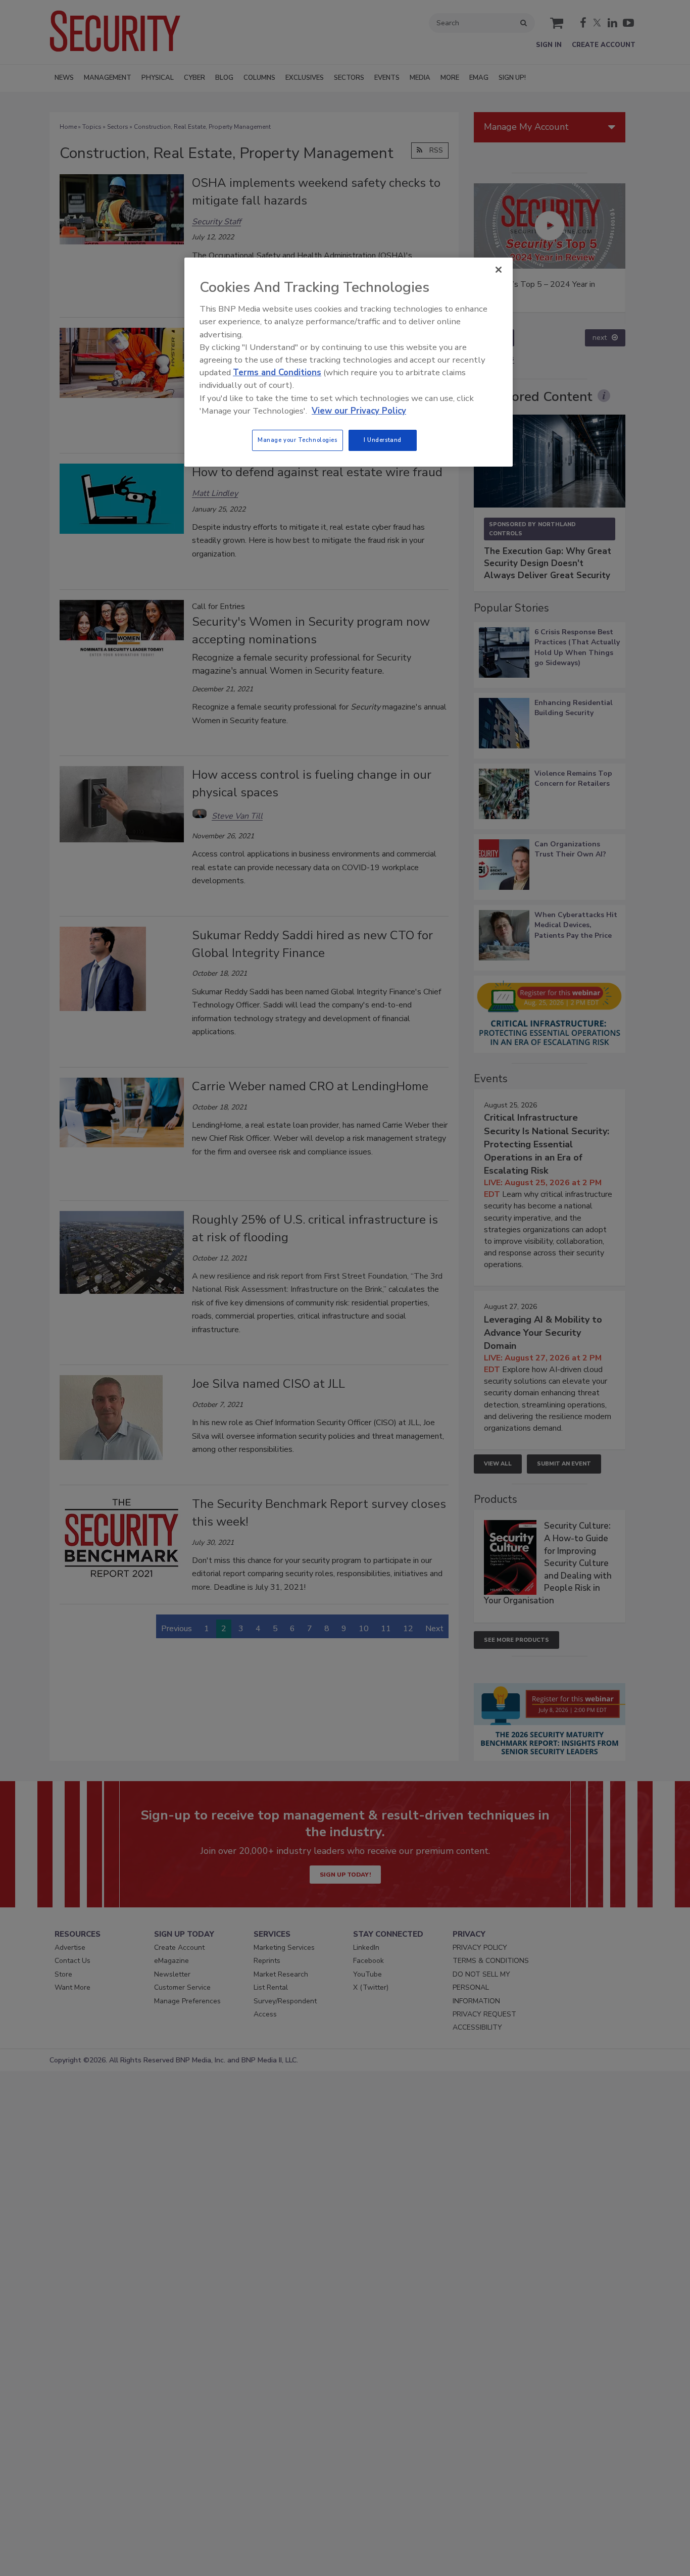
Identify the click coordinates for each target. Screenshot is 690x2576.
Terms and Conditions (277, 372)
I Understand (383, 440)
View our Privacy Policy (359, 411)
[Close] (499, 270)
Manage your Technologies (298, 440)
